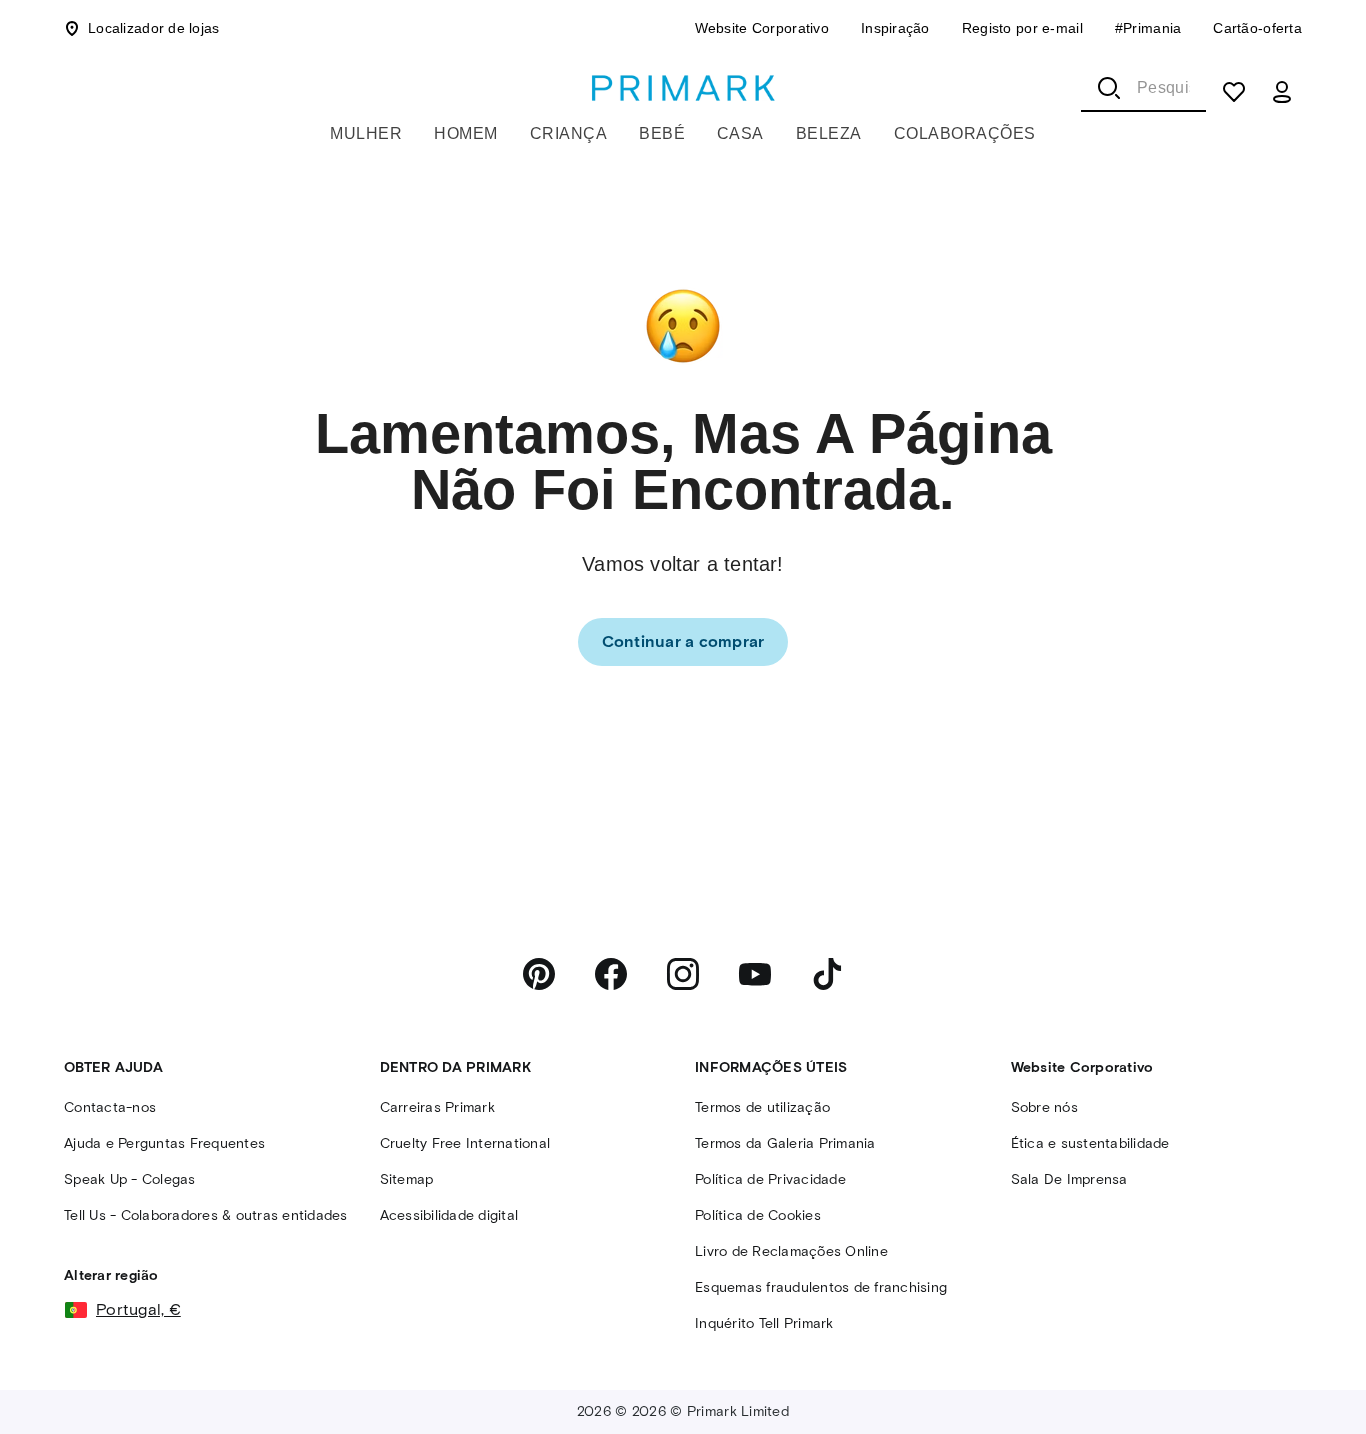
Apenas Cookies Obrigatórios (806, 1402)
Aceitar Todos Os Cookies (1148, 1402)
